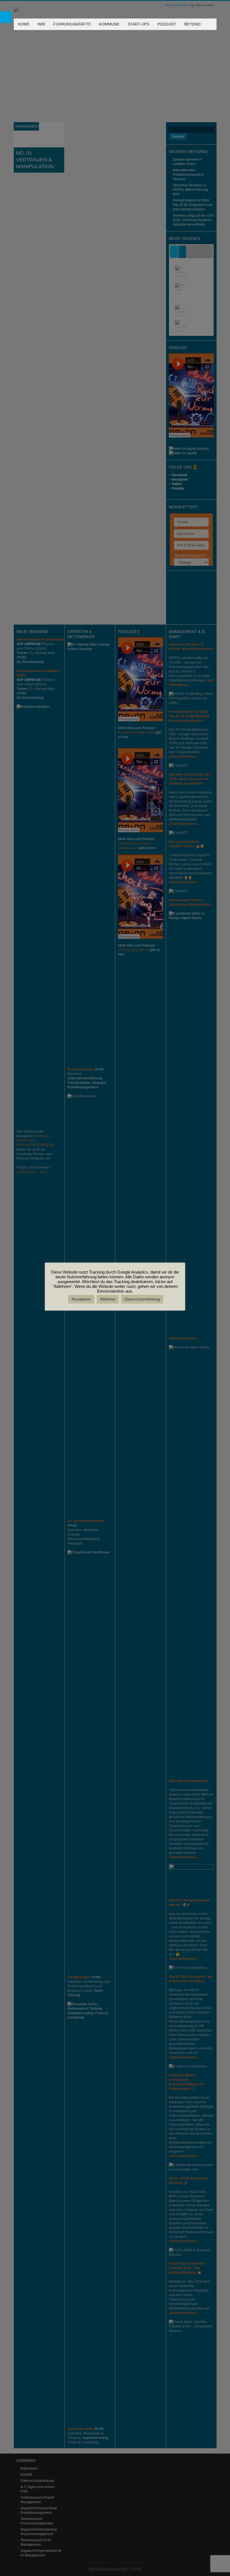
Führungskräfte (72, 24)
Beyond (192, 24)
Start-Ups (138, 24)
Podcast (167, 24)
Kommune (109, 24)
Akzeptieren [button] (81, 1299)
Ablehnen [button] (108, 1299)
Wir (41, 24)
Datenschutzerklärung (142, 1299)
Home (24, 24)
